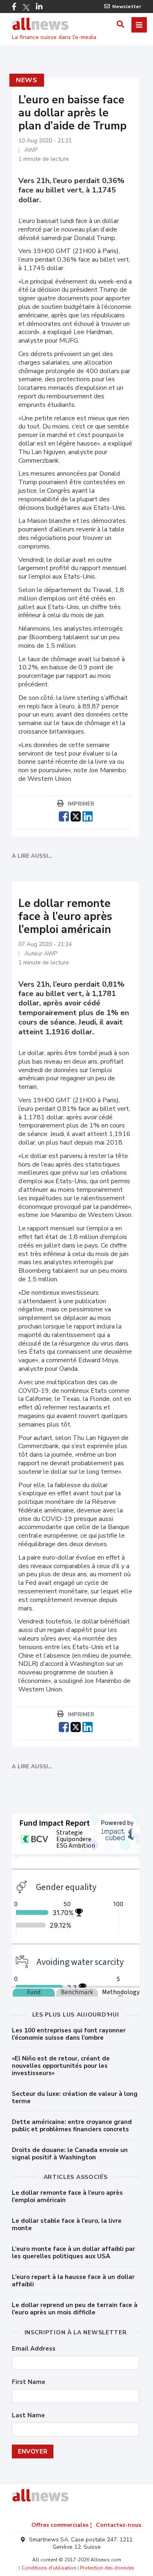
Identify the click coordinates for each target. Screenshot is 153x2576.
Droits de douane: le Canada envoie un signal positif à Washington (70, 2154)
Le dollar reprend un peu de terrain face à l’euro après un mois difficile (75, 2309)
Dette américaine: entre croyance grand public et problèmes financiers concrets (72, 2126)
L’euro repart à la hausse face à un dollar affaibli (73, 2281)
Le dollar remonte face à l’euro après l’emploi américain (67, 2196)
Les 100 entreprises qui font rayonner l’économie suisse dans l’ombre (69, 2034)
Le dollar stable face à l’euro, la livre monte (67, 2224)
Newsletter (127, 7)
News (27, 80)
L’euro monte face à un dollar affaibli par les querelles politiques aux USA (73, 2253)
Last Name (28, 2415)
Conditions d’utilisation (49, 2568)
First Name (29, 2382)
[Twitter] (26, 7)
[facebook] (64, 815)
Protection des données (107, 2568)
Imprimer (81, 804)
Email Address (34, 2349)
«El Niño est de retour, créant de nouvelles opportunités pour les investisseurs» (61, 2066)
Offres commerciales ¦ (62, 2525)
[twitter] (76, 815)
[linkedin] (88, 815)
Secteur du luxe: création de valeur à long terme (75, 2098)
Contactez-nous (119, 2525)
